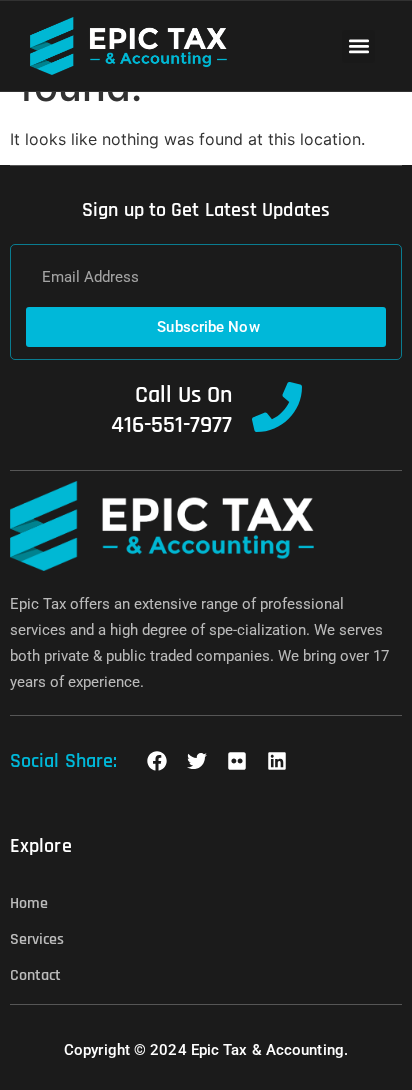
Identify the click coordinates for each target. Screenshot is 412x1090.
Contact (35, 975)
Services (37, 939)
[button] (358, 46)
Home (29, 903)
